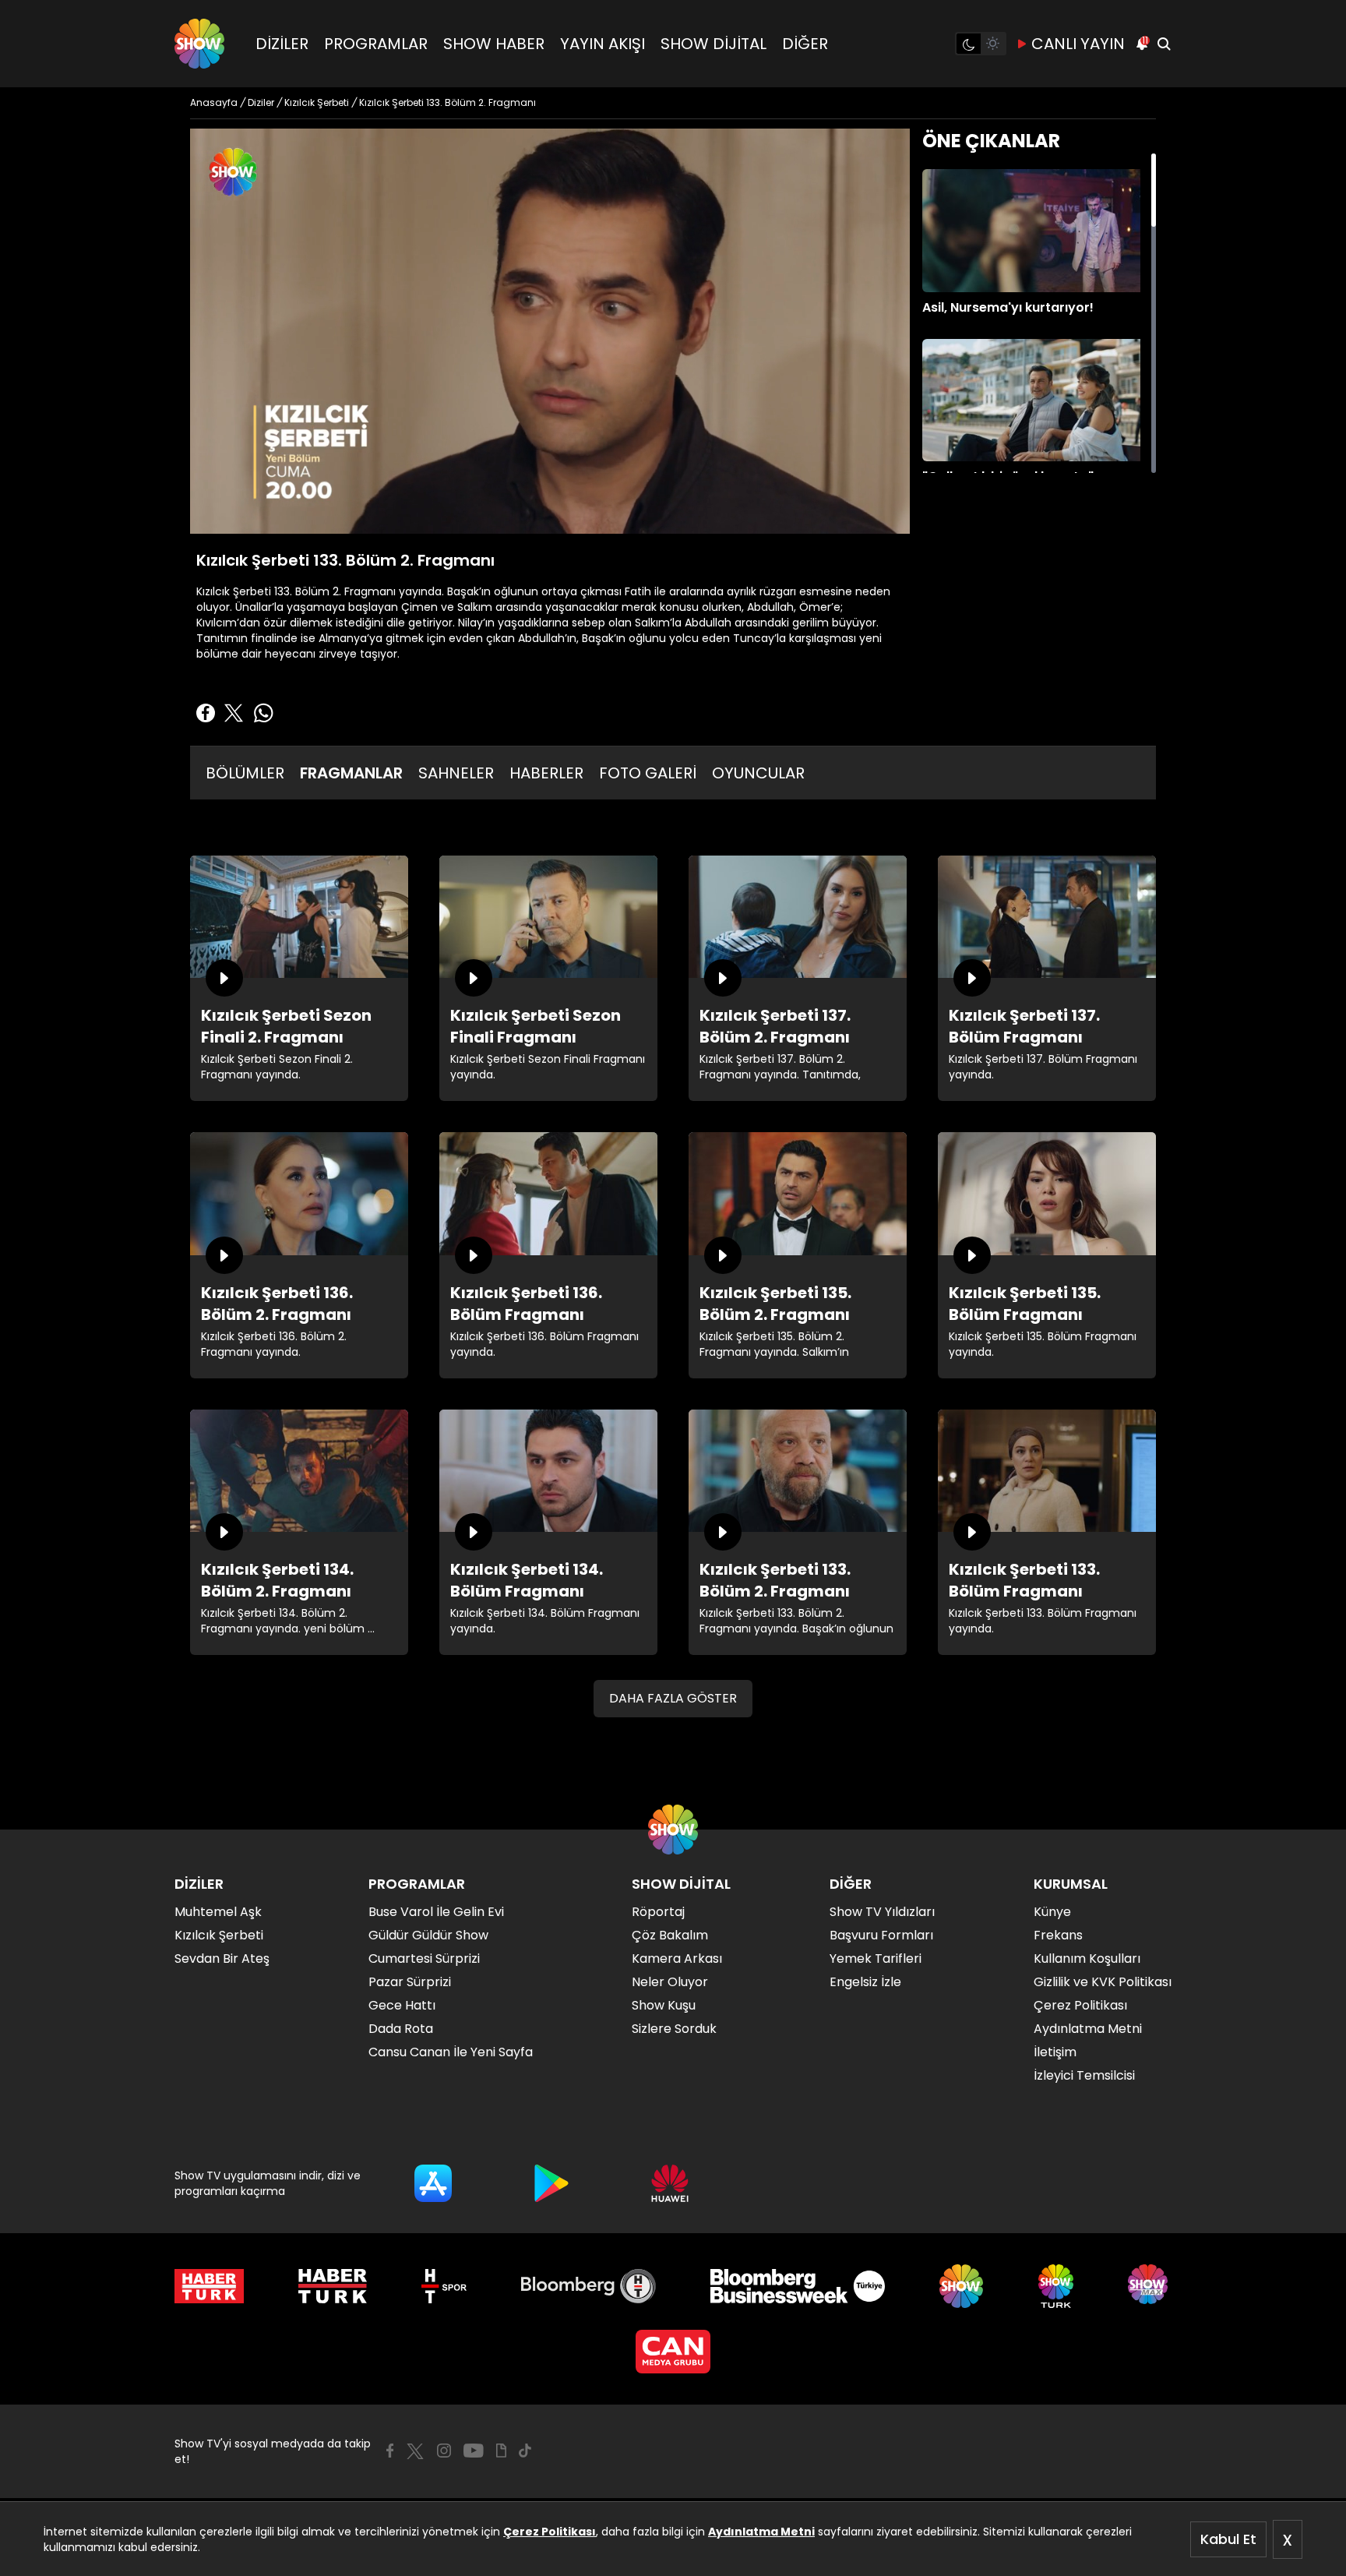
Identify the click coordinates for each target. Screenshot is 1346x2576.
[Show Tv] (199, 44)
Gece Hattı (402, 2005)
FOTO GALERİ (648, 773)
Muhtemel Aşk (218, 1912)
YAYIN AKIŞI (603, 44)
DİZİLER (282, 44)
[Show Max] (1150, 2286)
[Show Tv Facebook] (390, 2451)
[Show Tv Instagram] (444, 2451)
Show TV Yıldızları (882, 1912)
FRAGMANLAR (351, 773)
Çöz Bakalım (670, 1935)
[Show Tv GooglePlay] (551, 2183)
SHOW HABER (494, 44)
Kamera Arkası (677, 1958)
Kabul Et (1228, 2539)
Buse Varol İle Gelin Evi (436, 1912)
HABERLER (546, 773)
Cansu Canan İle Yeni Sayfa (451, 2052)
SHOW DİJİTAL (714, 44)
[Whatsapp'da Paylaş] (263, 713)
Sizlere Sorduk (674, 2029)
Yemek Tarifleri (876, 1958)
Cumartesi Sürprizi (424, 1958)
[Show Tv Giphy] (501, 2451)
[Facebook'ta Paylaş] (206, 713)
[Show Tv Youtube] (474, 2451)
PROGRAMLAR (376, 44)
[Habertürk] (209, 2286)
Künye (1052, 1912)
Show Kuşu (664, 2005)
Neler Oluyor (670, 1982)
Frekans (1058, 1935)
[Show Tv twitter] (415, 2451)
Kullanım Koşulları (1087, 1958)
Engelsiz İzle (865, 1982)
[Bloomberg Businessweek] (797, 2286)
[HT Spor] (444, 2286)
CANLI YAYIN (1078, 44)
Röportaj (658, 1912)
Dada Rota (401, 2029)
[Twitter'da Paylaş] (234, 713)
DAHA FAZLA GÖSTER (673, 1698)
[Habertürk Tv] (333, 2286)
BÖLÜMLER (245, 773)
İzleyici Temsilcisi (1084, 2075)
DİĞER (805, 44)
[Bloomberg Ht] (588, 2286)
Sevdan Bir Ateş (222, 1958)
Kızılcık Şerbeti (219, 1935)
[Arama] (1164, 44)
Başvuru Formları (881, 1935)
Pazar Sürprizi (410, 1982)
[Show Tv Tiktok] (525, 2451)
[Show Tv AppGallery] (670, 2183)
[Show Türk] (1056, 2286)
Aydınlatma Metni (761, 2532)
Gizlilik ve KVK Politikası (1103, 1982)
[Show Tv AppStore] (433, 2183)
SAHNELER (456, 773)
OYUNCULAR (758, 773)
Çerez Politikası (550, 2532)
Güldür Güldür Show (428, 1935)
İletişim (1055, 2052)
